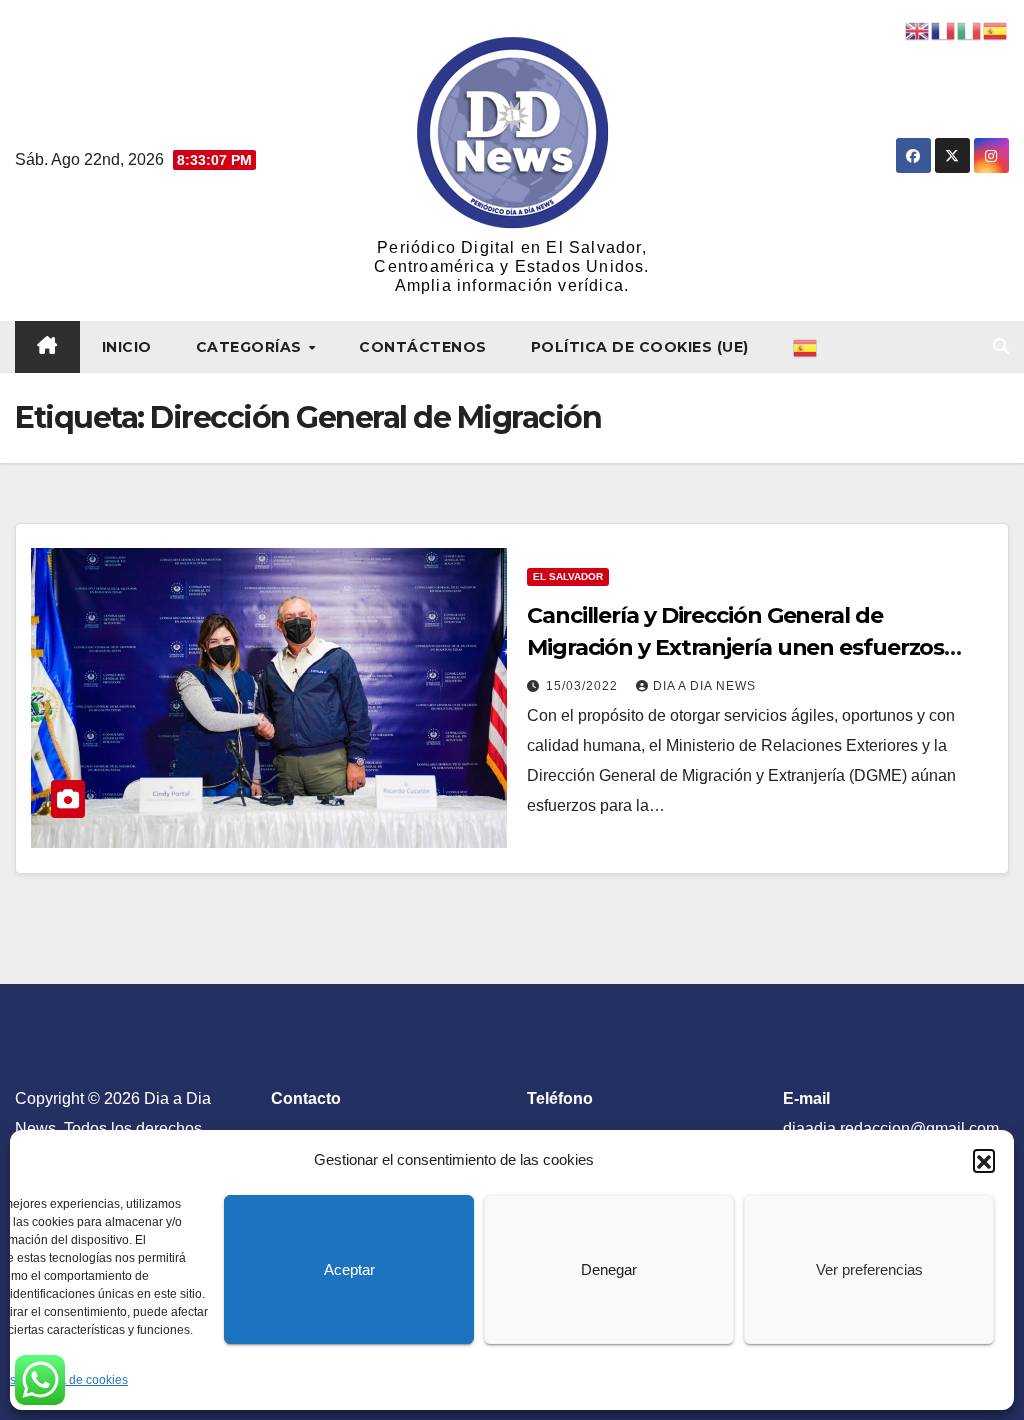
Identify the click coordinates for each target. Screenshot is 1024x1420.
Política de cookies (77, 1380)
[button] (984, 1160)
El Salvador (568, 576)
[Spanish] (806, 347)
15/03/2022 (584, 686)
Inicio (127, 347)
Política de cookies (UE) (640, 347)
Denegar (609, 1269)
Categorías (251, 347)
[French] (944, 29)
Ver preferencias (869, 1269)
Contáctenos (423, 347)
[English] (918, 29)
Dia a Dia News (704, 686)
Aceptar (349, 1269)
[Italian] (970, 29)
